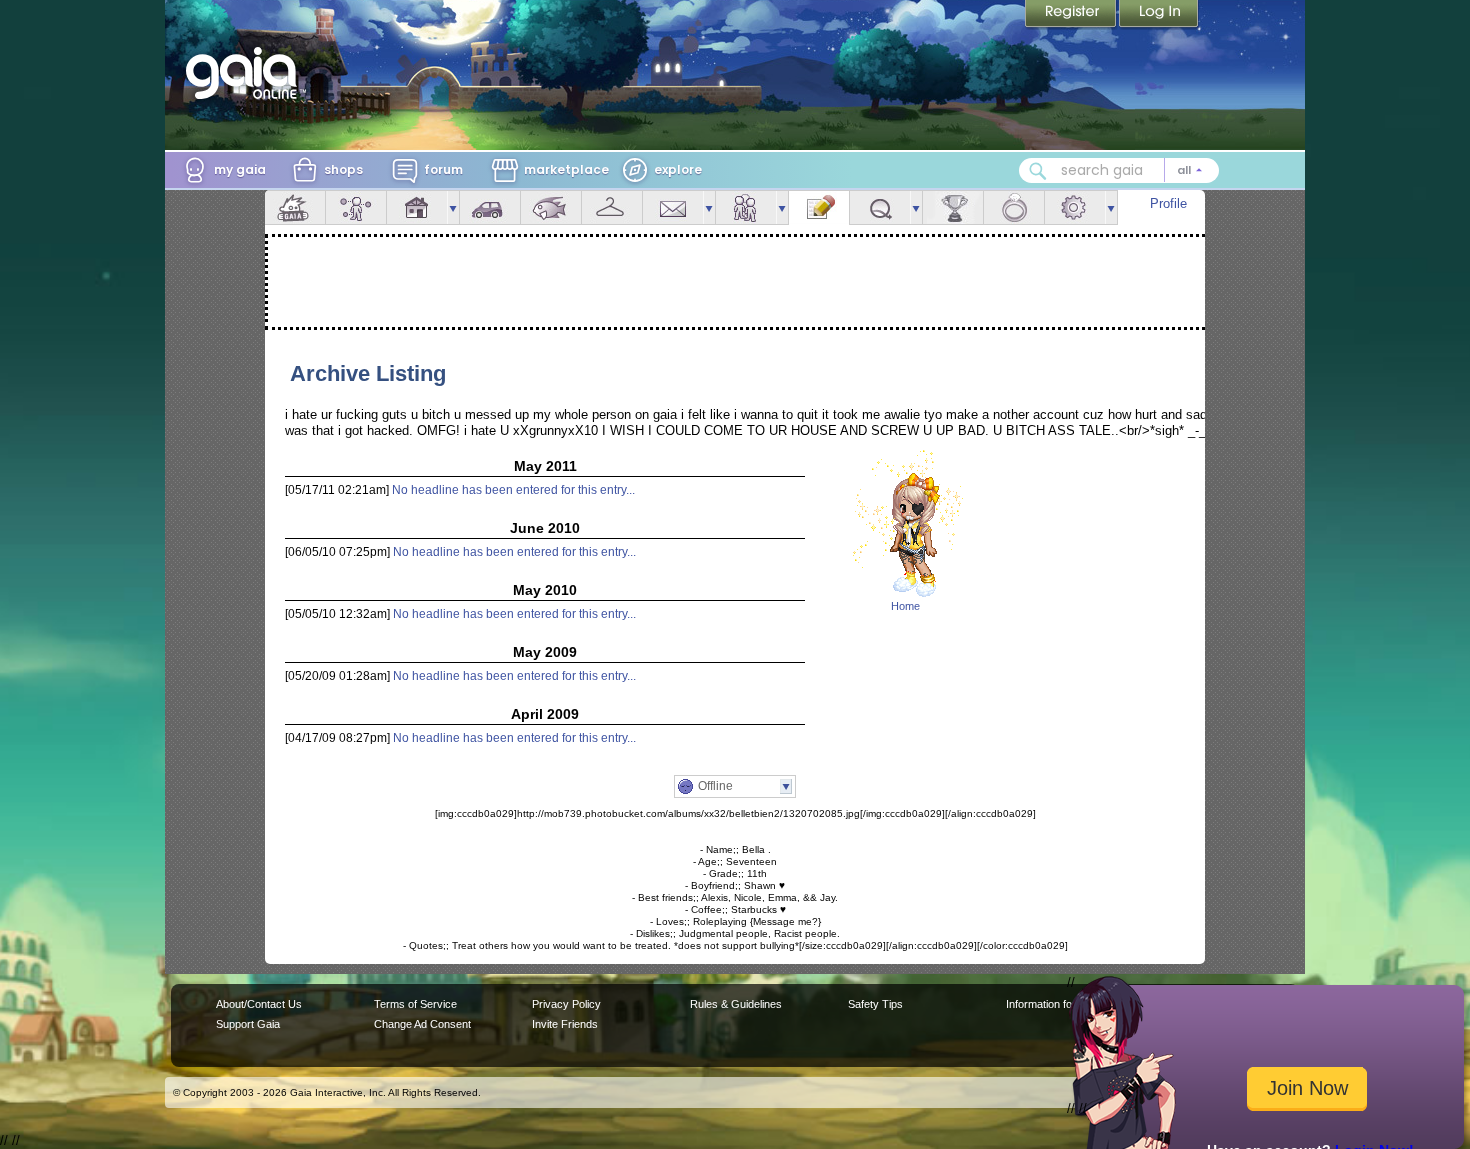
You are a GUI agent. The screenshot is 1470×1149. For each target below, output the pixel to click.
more (453, 207)
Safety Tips (875, 1004)
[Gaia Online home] (246, 73)
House (417, 207)
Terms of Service (415, 1004)
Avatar (356, 207)
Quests (880, 207)
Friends (746, 207)
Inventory (612, 207)
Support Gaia (248, 1024)
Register (1072, 15)
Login (1159, 15)
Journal (819, 207)
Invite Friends (565, 1024)
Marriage (1014, 207)
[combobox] (1119, 170)
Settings (1075, 207)
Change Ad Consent (422, 1024)
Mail (673, 207)
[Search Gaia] (1038, 171)
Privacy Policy (566, 1004)
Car (490, 207)
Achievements (953, 207)
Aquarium (551, 207)
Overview (295, 207)
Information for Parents (1061, 1004)
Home (905, 606)
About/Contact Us (259, 1004)
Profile (1168, 203)
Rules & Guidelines (736, 1004)
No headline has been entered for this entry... (513, 490)
